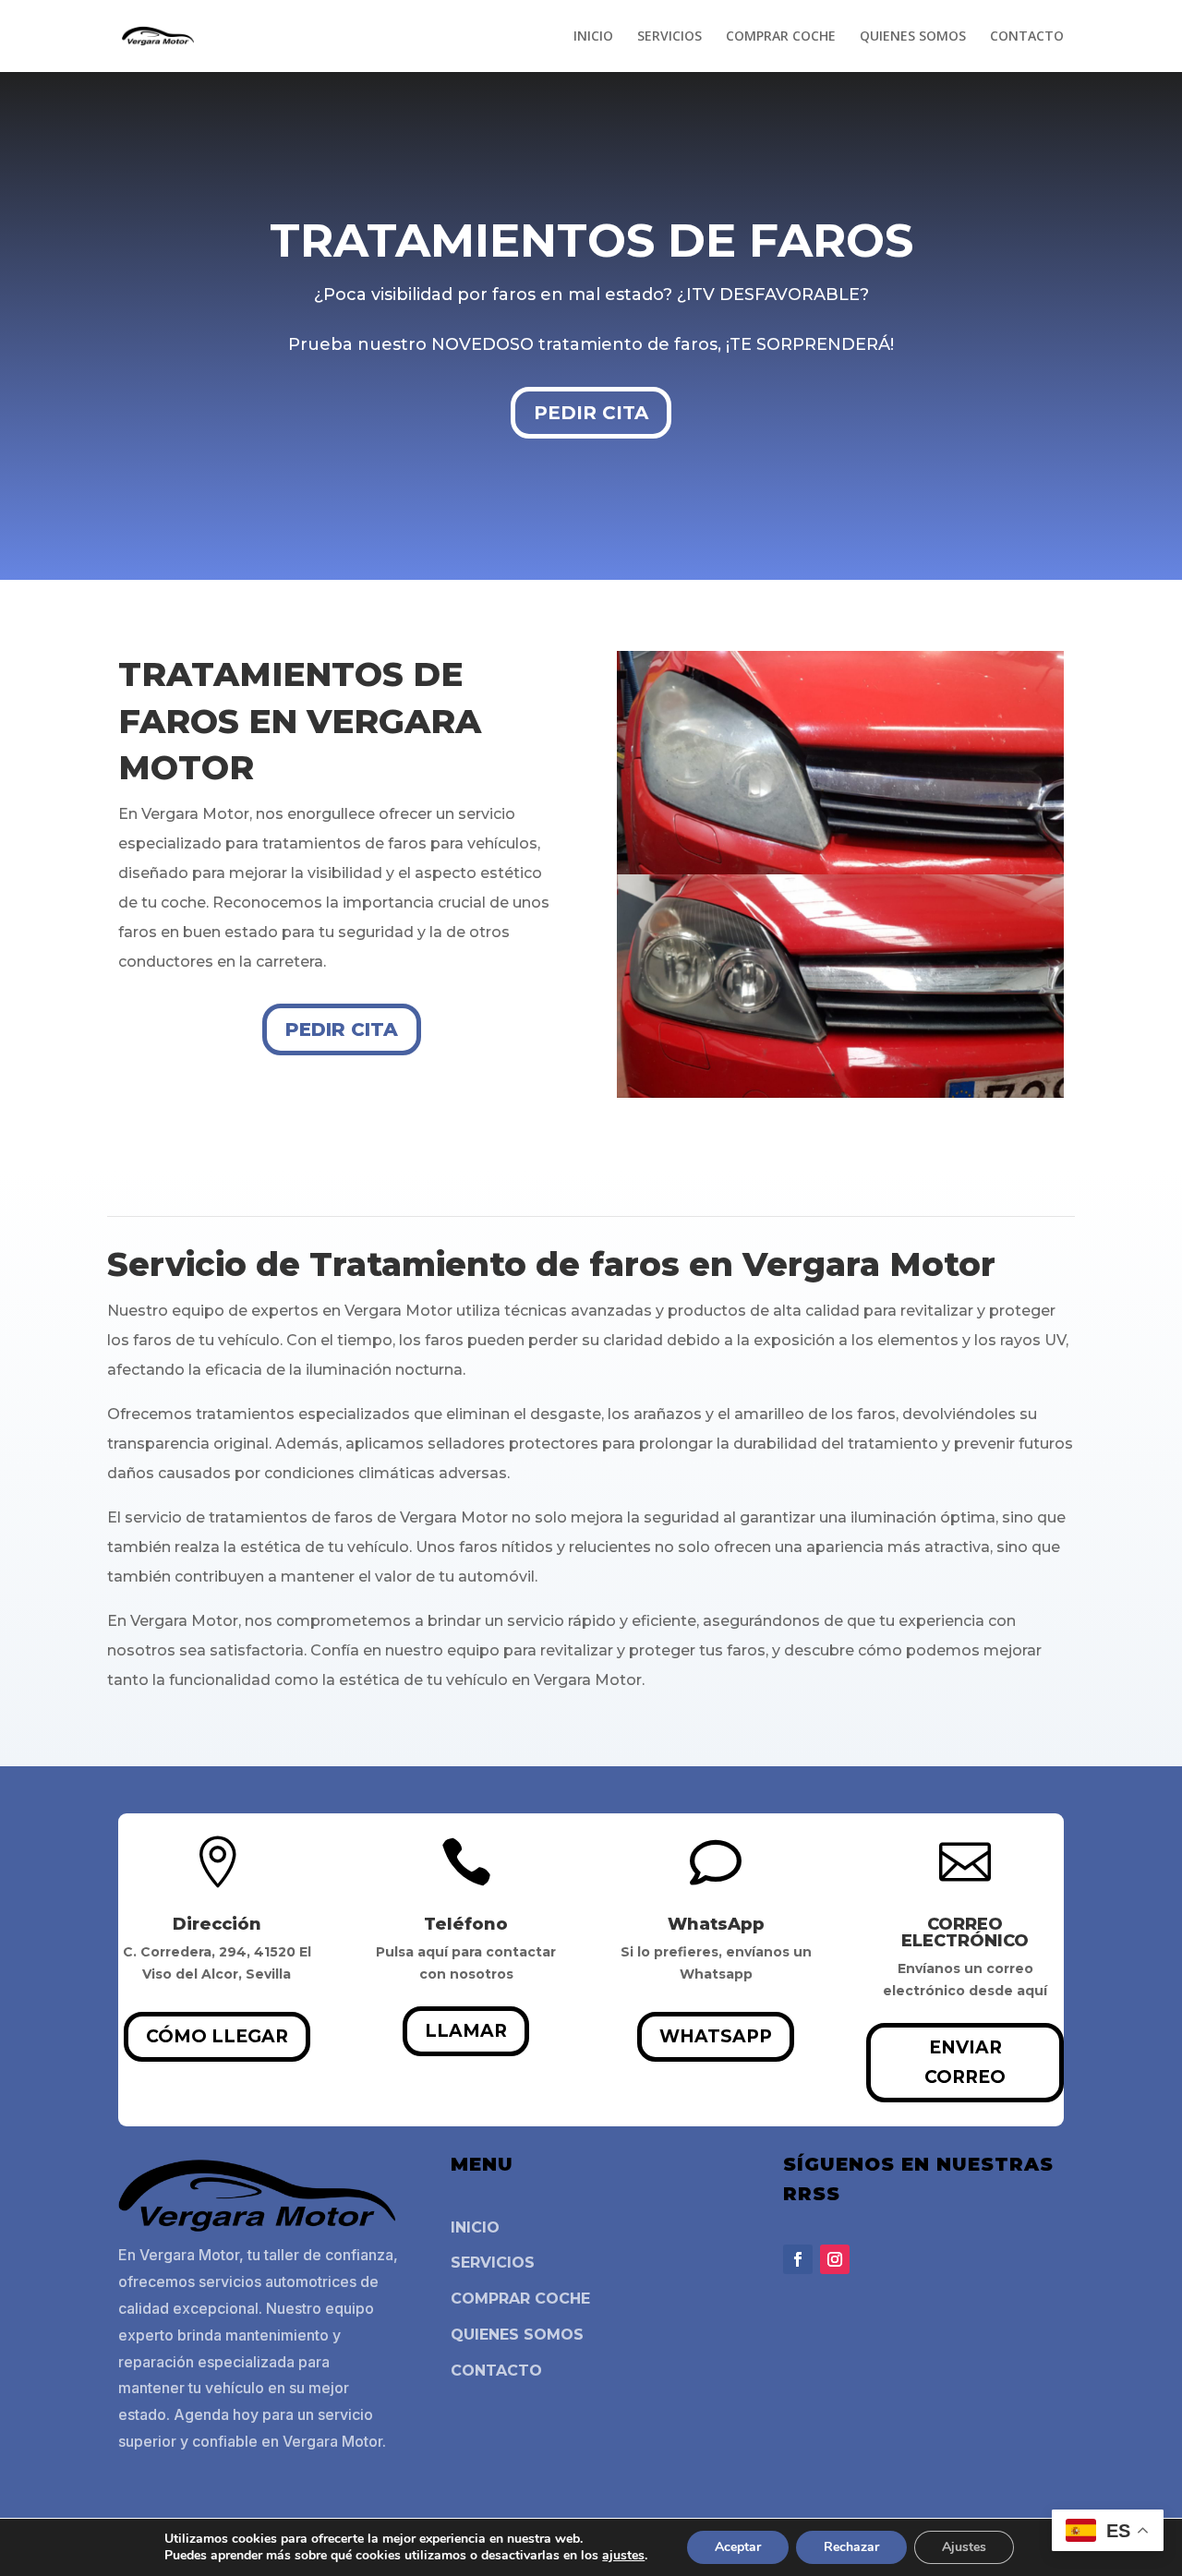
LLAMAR (466, 2031)
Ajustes (964, 2547)
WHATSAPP (716, 2036)
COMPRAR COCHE (781, 37)
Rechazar (851, 2547)
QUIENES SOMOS (913, 37)
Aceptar (738, 2547)
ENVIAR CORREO (965, 2062)
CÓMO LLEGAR (217, 2036)
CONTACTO (1027, 37)
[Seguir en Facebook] (798, 2259)
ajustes (623, 2556)
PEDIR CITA (591, 413)
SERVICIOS (669, 37)
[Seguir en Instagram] (835, 2259)
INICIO (593, 37)
